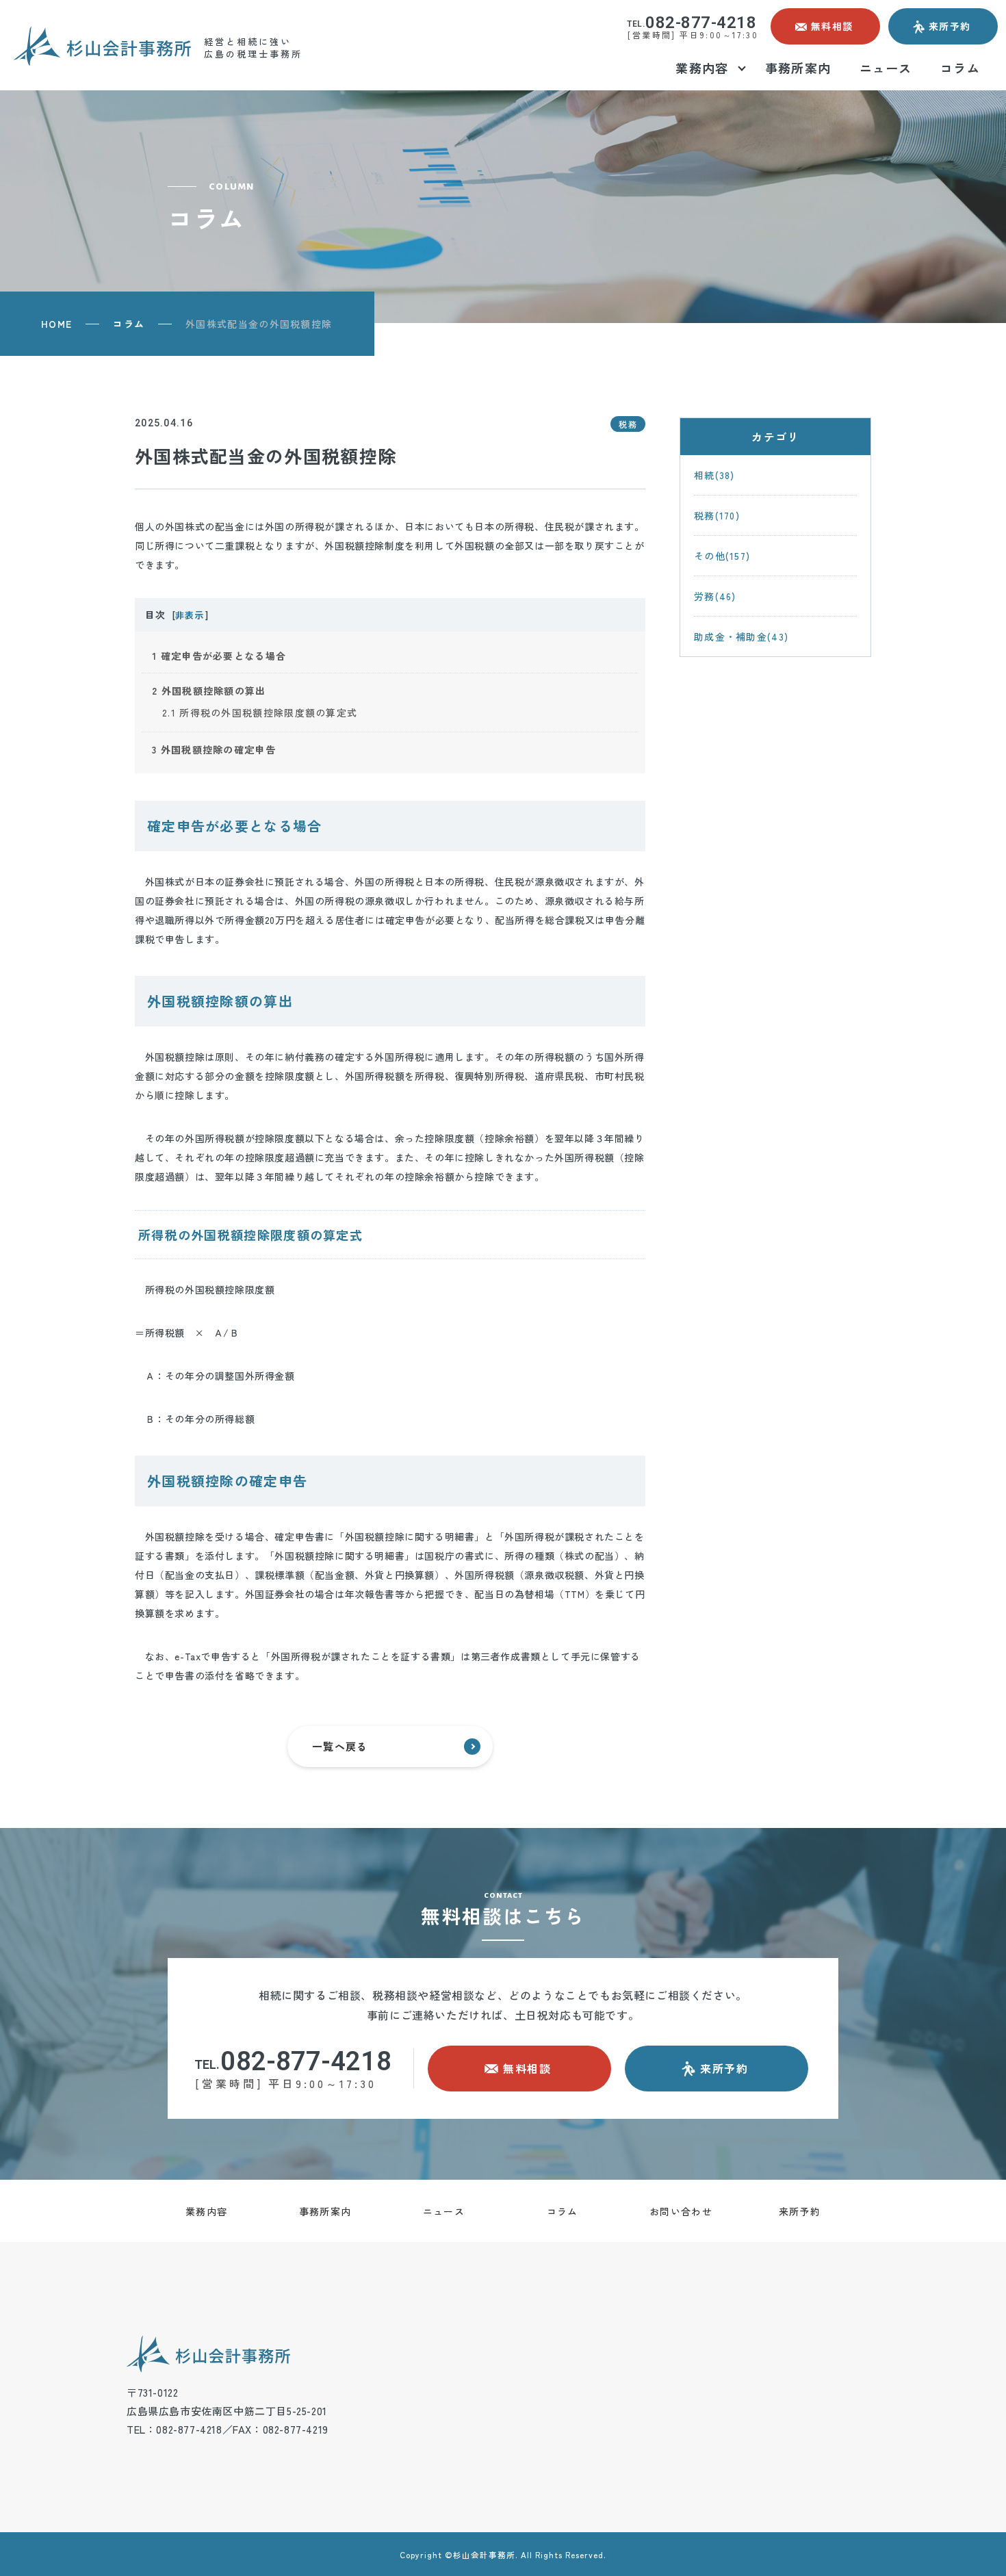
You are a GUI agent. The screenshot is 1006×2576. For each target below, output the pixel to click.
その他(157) (722, 556)
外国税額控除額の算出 (209, 691)
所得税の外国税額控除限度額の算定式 (260, 712)
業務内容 (206, 2211)
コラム (129, 324)
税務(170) (717, 515)
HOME (56, 324)
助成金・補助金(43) (741, 636)
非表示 (189, 615)
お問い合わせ (681, 2211)
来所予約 (800, 2211)
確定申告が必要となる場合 (219, 656)
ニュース (444, 2211)
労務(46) (715, 596)
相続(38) (714, 475)
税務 (628, 424)
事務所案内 (325, 2211)
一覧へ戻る (340, 1746)
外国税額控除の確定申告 (214, 749)
